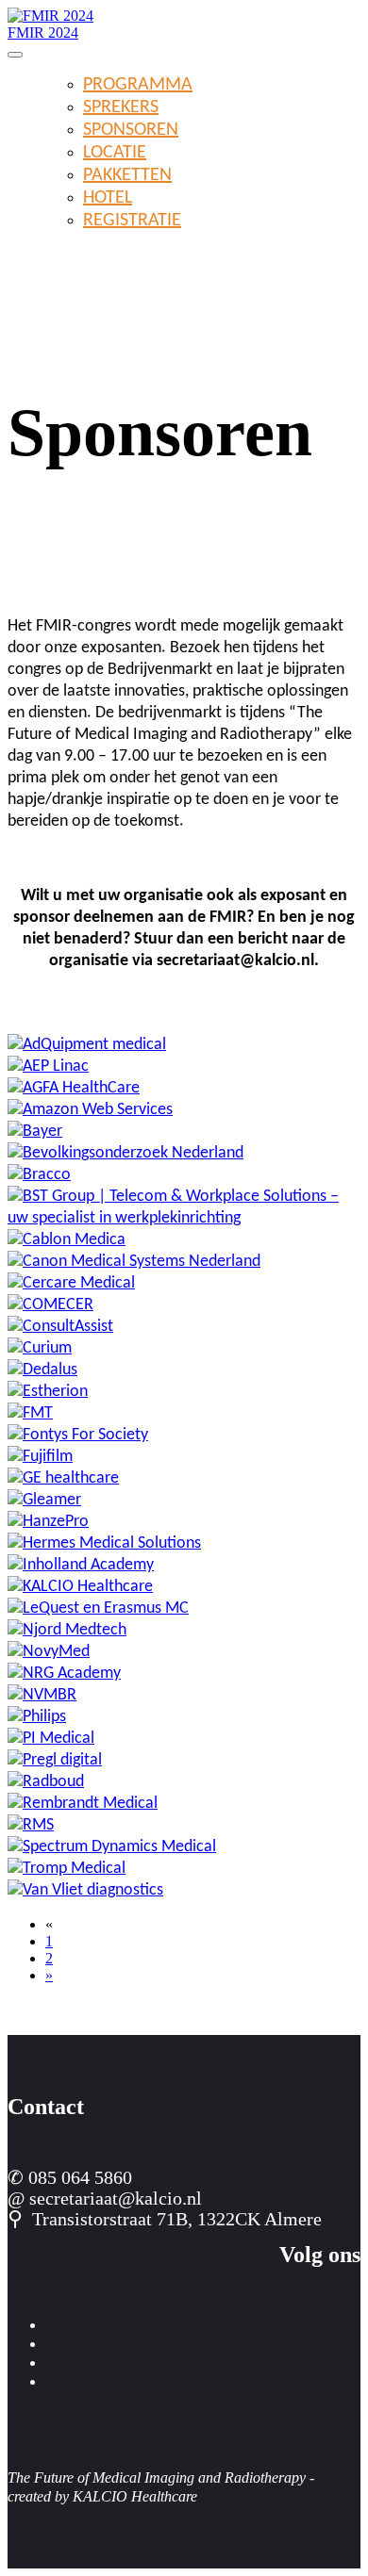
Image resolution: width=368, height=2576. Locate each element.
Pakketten (127, 175)
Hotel (108, 198)
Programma (138, 85)
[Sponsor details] (87, 1045)
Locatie (115, 153)
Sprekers (121, 107)
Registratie (132, 221)
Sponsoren (131, 130)
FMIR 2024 (43, 33)
